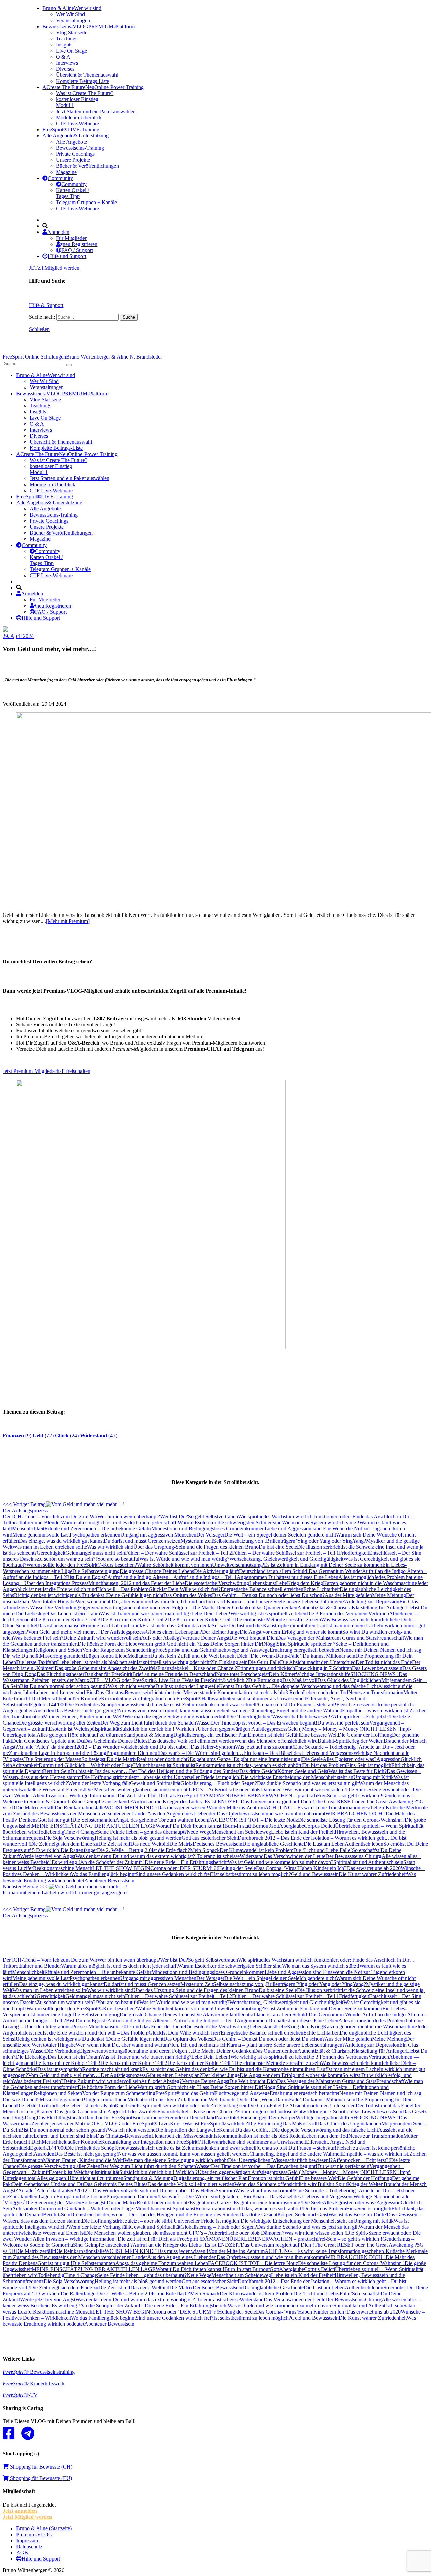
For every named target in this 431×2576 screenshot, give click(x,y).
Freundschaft (390, 1638)
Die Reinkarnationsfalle (80, 1808)
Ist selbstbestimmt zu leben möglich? (252, 1874)
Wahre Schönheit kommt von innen (175, 1565)
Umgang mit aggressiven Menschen (158, 1535)
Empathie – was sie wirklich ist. (376, 1711)
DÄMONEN (215, 1795)
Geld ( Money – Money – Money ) (324, 1729)
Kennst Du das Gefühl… (245, 1686)
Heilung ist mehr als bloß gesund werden (138, 1838)
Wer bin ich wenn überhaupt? (129, 1516)
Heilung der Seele (237, 1868)
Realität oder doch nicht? (163, 1759)
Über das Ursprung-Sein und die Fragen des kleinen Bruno (196, 1547)
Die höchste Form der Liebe (108, 1644)
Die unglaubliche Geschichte (273, 1844)
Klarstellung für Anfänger (379, 1607)
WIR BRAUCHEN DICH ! (355, 1814)
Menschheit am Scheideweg (241, 1832)
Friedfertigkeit (354, 1553)
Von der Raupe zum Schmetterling (119, 1650)
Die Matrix (181, 1844)
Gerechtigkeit (51, 1553)
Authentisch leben (364, 1844)
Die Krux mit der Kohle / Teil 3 (67, 1620)
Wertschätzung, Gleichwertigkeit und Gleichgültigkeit (286, 1559)
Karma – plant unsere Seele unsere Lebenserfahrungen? (286, 1601)
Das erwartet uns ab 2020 (374, 1868)
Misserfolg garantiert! (62, 1656)
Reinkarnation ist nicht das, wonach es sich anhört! (249, 1765)
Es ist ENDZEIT (223, 1802)
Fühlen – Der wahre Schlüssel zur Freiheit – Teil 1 (286, 1553)
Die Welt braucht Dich (253, 1638)
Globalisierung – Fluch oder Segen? (219, 1783)
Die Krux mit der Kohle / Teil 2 (134, 1620)
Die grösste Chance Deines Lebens (157, 1571)
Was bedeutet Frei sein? (38, 1638)
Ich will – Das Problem (124, 1589)
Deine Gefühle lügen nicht (135, 1595)
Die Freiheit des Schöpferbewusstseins (107, 1704)
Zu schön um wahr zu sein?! (67, 1559)
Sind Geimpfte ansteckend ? (103, 1802)
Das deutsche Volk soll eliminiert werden (191, 1741)
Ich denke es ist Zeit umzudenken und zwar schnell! (203, 1704)
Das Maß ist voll (300, 1680)
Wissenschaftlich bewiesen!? (302, 1717)
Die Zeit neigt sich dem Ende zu (64, 1844)
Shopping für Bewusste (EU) (40, 2478)
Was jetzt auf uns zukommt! (264, 1747)
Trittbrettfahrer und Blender (32, 1523)
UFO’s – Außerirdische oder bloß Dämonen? (236, 1789)
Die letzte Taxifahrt (37, 1662)
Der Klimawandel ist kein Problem (256, 1850)
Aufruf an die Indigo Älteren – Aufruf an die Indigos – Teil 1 (172, 1577)
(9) (17, 1436)
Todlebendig (51, 1832)
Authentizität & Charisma (324, 1607)
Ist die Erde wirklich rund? (71, 1589)
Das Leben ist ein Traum (74, 1613)
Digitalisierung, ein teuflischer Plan (211, 1735)
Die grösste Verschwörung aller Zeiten (60, 1723)
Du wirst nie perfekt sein (343, 1723)
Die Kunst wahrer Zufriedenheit (373, 1874)
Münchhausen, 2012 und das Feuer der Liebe (136, 1583)
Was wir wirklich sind (110, 1547)
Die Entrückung (265, 1680)
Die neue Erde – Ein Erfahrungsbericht (186, 1862)
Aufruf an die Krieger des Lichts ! (169, 1802)
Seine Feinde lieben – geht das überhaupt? (142, 1832)
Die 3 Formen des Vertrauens (337, 1613)
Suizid (126, 1729)
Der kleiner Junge (221, 1632)
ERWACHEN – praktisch (289, 1795)
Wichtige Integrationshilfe (323, 1674)
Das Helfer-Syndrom (213, 1747)
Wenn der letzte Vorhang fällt (99, 1783)
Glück (155, 1589)
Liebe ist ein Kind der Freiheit (303, 1832)
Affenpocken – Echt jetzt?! (361, 1717)
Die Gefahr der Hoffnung (365, 1735)
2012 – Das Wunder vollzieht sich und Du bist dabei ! (134, 1747)
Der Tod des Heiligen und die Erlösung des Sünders (184, 1771)
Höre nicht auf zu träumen (95, 1735)
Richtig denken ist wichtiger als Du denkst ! (61, 1595)
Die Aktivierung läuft (217, 1571)
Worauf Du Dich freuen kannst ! (190, 1826)
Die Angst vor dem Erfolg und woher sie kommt (291, 1632)
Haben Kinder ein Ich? (322, 1868)
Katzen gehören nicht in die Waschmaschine (370, 1583)
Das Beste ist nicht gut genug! (86, 1711)
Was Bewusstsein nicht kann (351, 1620)
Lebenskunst (263, 1583)
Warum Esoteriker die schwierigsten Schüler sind (230, 1523)
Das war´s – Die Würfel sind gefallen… (201, 1753)
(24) (67, 1436)
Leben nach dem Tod (326, 1692)
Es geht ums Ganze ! (212, 1759)
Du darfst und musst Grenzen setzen (142, 1541)
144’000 (57, 1704)
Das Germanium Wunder (335, 1571)
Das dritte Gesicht (258, 1771)
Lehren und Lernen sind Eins (65, 1692)
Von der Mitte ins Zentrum (237, 1808)
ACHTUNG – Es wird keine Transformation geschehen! (325, 1808)
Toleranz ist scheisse (218, 1856)
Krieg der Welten (365, 1741)
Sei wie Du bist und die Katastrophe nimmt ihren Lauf (269, 1626)
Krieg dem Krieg (305, 1583)
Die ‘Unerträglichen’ (250, 1717)
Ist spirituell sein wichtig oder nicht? (175, 1662)
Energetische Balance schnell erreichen (262, 1589)
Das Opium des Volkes (188, 1595)
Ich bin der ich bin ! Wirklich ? (165, 1729)
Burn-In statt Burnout (247, 1826)
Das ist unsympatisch (60, 1626)
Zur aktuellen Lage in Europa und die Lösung (58, 1753)
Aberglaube (292, 1826)
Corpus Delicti (320, 1826)
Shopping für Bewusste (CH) (41, 2467)
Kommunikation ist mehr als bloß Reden (260, 1692)
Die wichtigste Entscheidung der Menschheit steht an (297, 1777)
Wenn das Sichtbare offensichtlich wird (276, 1741)
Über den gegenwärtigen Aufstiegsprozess (242, 1729)
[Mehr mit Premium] (68, 921)
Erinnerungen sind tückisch (266, 1668)
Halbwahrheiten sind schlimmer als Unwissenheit (254, 1698)
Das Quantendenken (276, 1607)
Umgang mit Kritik (373, 1777)
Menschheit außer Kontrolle (71, 1698)
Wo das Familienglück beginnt (103, 1874)
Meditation (139, 1656)
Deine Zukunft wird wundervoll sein (102, 1638)
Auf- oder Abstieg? (161, 1638)
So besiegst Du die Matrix (109, 1759)
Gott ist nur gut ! (55, 1820)
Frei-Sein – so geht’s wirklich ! (350, 1795)
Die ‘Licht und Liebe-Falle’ (323, 1850)
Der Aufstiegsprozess (123, 1632)
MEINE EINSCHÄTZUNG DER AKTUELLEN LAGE (94, 1826)
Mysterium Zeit (197, 1541)
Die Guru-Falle (264, 1662)
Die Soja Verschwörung (69, 1838)
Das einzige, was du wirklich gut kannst (61, 1541)
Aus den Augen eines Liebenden (182, 1814)
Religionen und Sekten (58, 1650)
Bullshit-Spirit (332, 1741)
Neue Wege (199, 1832)
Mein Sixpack (205, 1850)
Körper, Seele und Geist (303, 1771)
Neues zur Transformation (376, 1692)
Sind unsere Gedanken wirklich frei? (175, 1874)
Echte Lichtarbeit (322, 1589)
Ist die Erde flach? (171, 1850)
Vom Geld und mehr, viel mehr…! (64, 1632)
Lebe (281, 1583)
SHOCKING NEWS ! (374, 1674)
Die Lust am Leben (324, 1844)
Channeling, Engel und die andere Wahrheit (296, 1711)
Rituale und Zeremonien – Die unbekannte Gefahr (98, 1529)
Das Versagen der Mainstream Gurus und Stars (327, 1638)
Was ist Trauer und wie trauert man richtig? (146, 1613)
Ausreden (44, 1711)
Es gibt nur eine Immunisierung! (268, 1759)
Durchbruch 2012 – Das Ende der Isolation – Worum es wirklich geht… (314, 1838)
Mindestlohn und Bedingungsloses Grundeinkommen (208, 1529)
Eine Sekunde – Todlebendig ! (326, 1747)
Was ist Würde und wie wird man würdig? (184, 1559)
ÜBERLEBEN (246, 1795)
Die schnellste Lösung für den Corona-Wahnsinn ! (351, 1820)
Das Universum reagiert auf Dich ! (277, 1802)
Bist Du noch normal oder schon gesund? (64, 1686)
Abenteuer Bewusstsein (109, 1880)
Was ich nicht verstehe (131, 1686)
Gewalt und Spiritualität (155, 1783)
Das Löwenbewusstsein (377, 1668)
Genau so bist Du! (277, 1704)
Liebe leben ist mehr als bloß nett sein (97, 1662)
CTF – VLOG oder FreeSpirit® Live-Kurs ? (137, 1680)
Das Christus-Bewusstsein (123, 1692)
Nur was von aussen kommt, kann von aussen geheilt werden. (184, 1711)
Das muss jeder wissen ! (183, 1808)
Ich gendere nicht (318, 1535)
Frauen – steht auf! (317, 1704)
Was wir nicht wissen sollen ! (315, 1789)
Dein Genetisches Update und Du (48, 1741)
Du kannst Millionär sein (329, 1656)
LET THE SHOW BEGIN (121, 1868)
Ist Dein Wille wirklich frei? (191, 1589)
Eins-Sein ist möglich (369, 1765)
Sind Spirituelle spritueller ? (306, 1644)
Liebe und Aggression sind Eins (299, 1529)
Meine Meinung (389, 1595)
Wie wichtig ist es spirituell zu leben (268, 1613)
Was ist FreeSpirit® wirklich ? (216, 1680)
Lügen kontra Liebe (106, 1656)
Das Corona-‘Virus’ (277, 1868)
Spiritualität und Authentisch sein (368, 1862)
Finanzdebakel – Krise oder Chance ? (197, 1668)
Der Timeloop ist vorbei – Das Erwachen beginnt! (264, 1723)
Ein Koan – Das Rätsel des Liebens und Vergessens (298, 1753)
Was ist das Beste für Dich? (357, 1771)
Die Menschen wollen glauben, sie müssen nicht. (137, 1789)
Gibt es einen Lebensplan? (174, 1632)
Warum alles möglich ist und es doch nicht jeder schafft (119, 1523)
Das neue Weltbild (150, 1844)
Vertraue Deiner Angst (206, 1638)
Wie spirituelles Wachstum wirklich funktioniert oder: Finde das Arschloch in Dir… (326, 1516)
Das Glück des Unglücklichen (349, 1680)
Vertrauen (379, 1613)
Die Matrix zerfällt (35, 1808)
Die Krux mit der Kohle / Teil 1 (201, 1620)
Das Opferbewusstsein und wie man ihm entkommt (271, 1814)
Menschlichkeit (28, 1529)
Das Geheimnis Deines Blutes (116, 1741)
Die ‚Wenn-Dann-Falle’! (277, 1656)
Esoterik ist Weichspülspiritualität (84, 1729)
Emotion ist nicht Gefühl (274, 1735)
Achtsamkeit (25, 1765)
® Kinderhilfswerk (34, 2383)
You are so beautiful (118, 1559)
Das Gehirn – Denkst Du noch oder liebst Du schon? (268, 1595)
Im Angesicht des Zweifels (129, 1668)
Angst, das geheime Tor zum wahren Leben (162, 1820)
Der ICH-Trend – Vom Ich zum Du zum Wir (50, 1516)
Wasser (204, 1723)
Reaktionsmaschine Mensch (63, 1868)
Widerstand (252, 1856)
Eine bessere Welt (319, 1735)
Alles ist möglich (356, 1577)
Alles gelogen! (52, 1735)
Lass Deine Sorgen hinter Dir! (231, 1644)
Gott (274, 1826)
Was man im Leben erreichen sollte (50, 1547)
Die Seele (312, 1759)
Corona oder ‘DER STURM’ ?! (184, 1868)
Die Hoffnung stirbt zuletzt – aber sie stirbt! (128, 1777)
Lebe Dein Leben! (211, 1613)
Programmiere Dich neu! (133, 1753)
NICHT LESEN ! (380, 1729)
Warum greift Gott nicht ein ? (168, 1644)
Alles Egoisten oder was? (350, 1759)
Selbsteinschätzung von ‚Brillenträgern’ (255, 1541)
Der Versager (210, 1535)
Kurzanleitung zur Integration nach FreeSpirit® (151, 1698)
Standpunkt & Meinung (148, 1735)
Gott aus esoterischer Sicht (210, 1838)
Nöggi (270, 1644)
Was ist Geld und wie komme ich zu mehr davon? (280, 1862)
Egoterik (39, 1704)
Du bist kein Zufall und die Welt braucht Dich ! (200, 1656)
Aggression (389, 1759)
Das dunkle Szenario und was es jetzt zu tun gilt (308, 1783)
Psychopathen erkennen (95, 1535)
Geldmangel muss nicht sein (95, 1553)
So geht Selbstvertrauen (213, 1516)
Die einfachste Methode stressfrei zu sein (278, 1620)
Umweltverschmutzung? (238, 1565)
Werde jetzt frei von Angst (48, 1856)
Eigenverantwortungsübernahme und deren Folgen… (136, 1607)
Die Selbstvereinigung (96, 1571)
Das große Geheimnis (78, 1668)
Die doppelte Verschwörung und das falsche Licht (325, 1686)
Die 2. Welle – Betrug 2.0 (124, 1850)
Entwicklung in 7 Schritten (323, 1668)
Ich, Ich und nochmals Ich (199, 1601)
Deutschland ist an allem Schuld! (274, 1571)
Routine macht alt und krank (112, 1626)
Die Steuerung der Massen (53, 1759)
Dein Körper (282, 1674)
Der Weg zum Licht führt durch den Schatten (148, 1723)
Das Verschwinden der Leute (294, 1856)
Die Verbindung (62, 1607)
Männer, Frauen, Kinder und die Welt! (84, 1717)
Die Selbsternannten (94, 1820)
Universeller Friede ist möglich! (207, 1777)
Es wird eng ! (66, 1862)
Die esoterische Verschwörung (217, 1583)
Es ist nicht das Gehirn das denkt (177, 1626)
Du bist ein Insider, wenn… (100, 1771)
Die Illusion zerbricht (319, 1547)
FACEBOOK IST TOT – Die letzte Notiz (253, 1820)
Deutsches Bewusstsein (218, 1844)
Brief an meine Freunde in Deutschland (174, 1674)
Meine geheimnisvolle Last (41, 1535)
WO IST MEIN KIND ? (131, 1808)
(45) (99, 1436)
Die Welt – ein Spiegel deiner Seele (262, 1535)
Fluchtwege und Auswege (242, 1650)
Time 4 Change (81, 1832)
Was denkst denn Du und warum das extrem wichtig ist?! (136, 1856)
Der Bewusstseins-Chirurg (353, 1856)
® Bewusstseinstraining (39, 2372)
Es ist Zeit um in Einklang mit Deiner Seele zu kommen (323, 1565)
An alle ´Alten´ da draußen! (47, 1747)
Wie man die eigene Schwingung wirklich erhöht (176, 1717)
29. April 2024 (18, 636)
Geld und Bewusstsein (315, 1874)
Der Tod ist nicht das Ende (384, 1662)
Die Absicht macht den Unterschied (318, 1662)
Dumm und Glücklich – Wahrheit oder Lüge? (87, 1765)
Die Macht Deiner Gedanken (223, 1607)
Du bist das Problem (325, 1765)
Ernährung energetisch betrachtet (305, 1650)
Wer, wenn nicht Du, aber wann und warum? (124, 1601)
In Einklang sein (230, 1662)
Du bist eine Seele (278, 1547)
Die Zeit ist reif (114, 1844)
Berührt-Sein (57, 1771)
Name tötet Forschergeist (242, 1674)
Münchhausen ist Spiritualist (165, 1765)
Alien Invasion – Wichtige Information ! (75, 1795)
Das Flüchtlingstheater (60, 1674)
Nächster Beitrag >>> (65, 1889)
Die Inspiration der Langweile (187, 1686)
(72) (43, 1436)
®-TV (20, 2395)
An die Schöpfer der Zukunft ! (112, 1862)
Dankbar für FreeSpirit (108, 1674)
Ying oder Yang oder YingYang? (331, 1541)
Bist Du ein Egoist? (87, 1577)
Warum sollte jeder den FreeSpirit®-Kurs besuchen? (82, 1565)
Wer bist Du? (174, 1516)
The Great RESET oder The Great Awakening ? (366, 1802)
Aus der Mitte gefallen (348, 1595)
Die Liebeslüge (32, 1613)
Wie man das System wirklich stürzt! (321, 1523)
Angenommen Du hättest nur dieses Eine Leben (288, 1577)
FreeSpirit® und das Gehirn (185, 1650)
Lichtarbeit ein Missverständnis (184, 1692)
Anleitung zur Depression (372, 1601)
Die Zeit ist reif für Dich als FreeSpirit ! (159, 1795)
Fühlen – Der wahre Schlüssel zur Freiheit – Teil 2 (178, 1553)
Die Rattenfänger (79, 1850)
